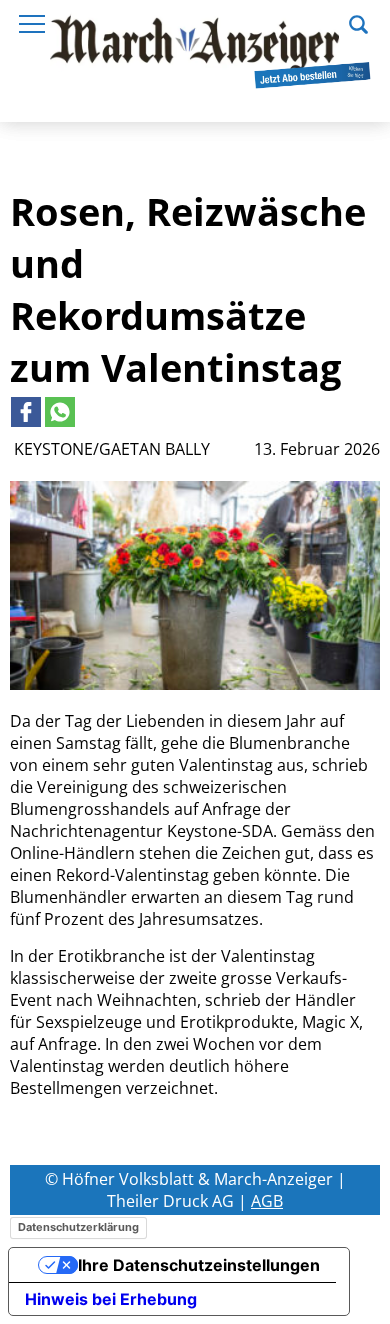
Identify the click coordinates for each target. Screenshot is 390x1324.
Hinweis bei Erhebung (111, 1299)
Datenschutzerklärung (78, 1227)
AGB (267, 1201)
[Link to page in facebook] (26, 412)
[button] (358, 22)
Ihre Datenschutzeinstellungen (199, 1265)
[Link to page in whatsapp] (60, 412)
